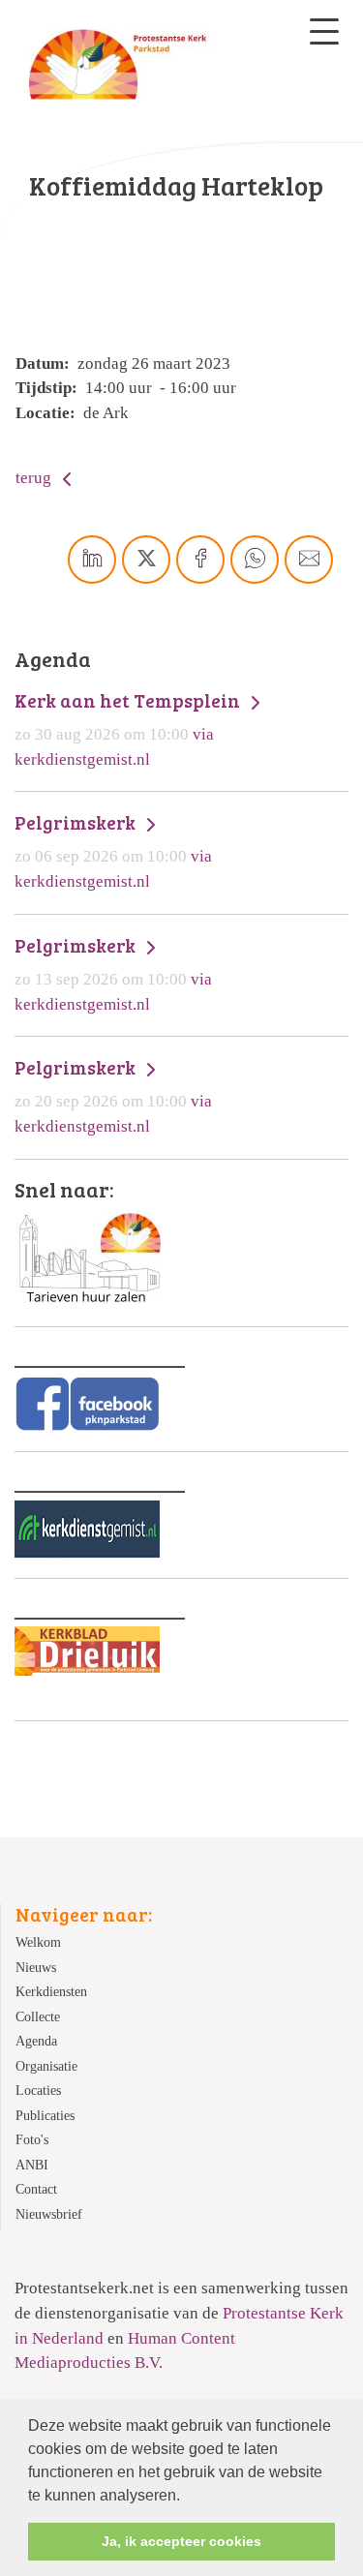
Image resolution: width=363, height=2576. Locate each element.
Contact (36, 2189)
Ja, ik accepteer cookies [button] (181, 2541)
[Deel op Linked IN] (92, 560)
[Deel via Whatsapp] (255, 560)
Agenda (36, 2041)
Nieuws (36, 1968)
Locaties (38, 2091)
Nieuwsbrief (49, 2214)
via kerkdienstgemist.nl (129, 729)
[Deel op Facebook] (200, 560)
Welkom (38, 1942)
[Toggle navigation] (324, 31)
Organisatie (46, 2066)
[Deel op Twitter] (146, 560)
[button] (187, 2497)
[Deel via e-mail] (309, 560)
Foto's (32, 2140)
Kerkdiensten (51, 1992)
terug (35, 478)
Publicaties (45, 2116)
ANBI (32, 2165)
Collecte (38, 2017)
